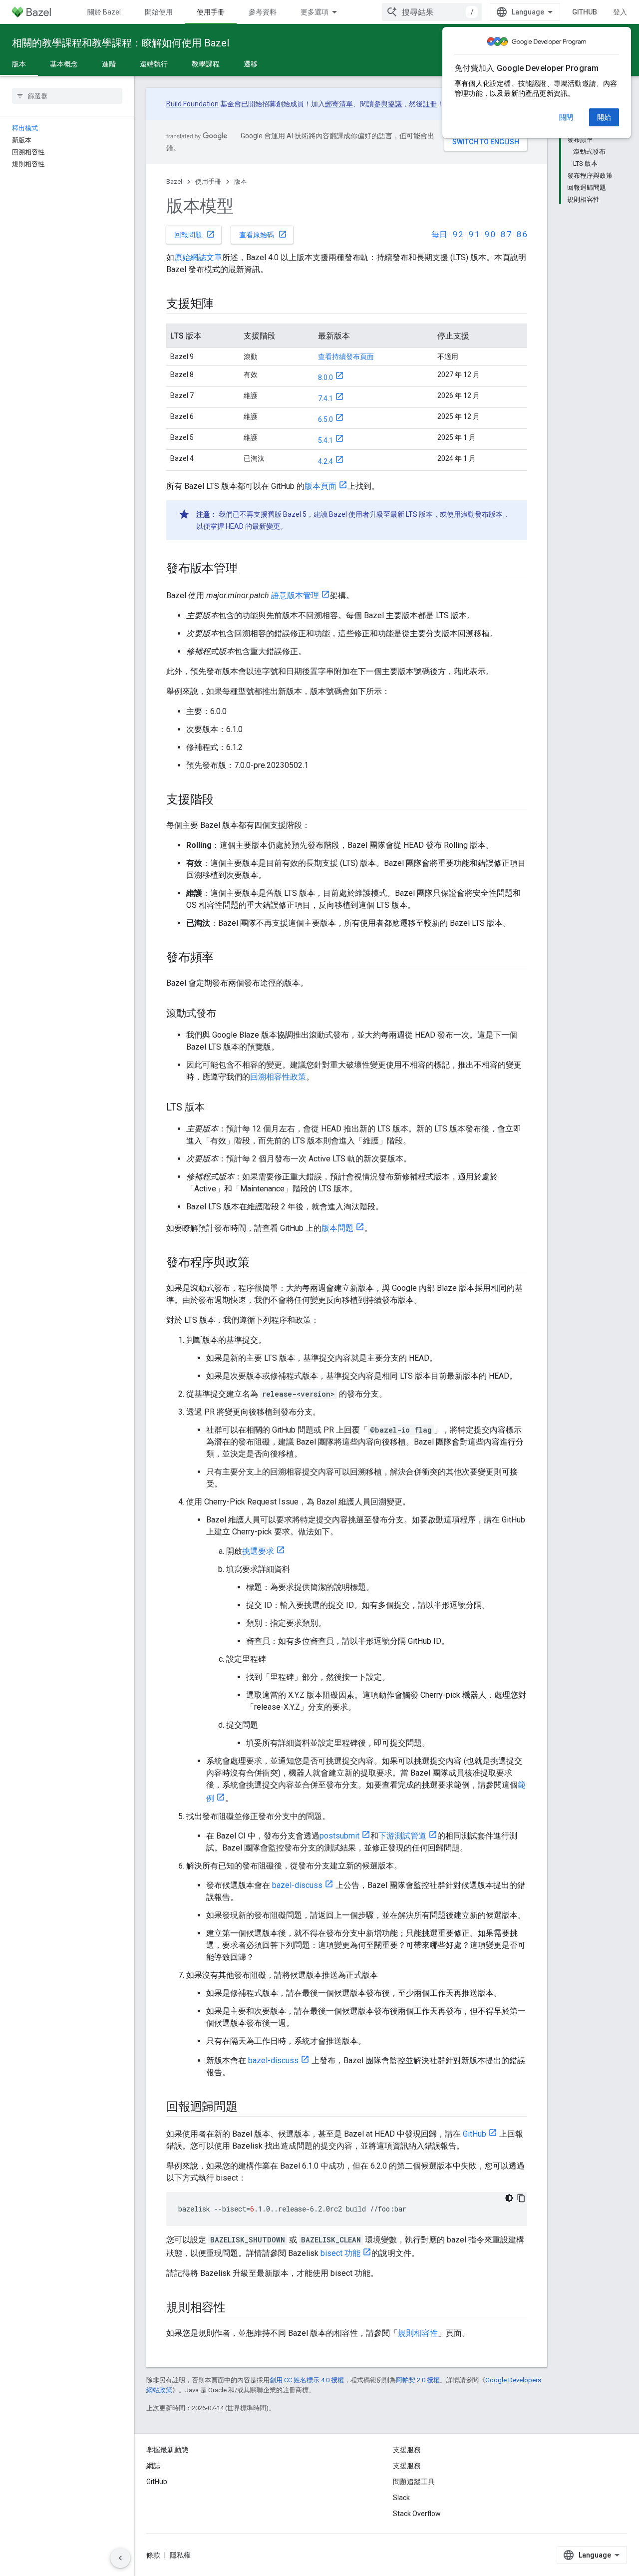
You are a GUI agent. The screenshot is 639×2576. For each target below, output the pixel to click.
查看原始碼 (263, 234)
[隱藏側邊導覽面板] (120, 2558)
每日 (439, 234)
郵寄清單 (339, 104)
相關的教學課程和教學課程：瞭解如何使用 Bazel (121, 43)
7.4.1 (325, 398)
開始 (604, 117)
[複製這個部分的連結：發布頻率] (224, 958)
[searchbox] (67, 96)
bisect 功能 (340, 2253)
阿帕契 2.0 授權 (418, 2380)
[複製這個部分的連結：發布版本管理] (248, 569)
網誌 (153, 2466)
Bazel (174, 182)
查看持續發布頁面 (346, 357)
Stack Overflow (417, 2514)
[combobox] (432, 12)
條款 (153, 2555)
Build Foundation (192, 104)
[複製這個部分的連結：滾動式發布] (226, 1014)
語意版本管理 (295, 595)
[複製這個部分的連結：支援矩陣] (224, 305)
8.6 (522, 234)
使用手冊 (211, 12)
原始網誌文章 (198, 257)
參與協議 (388, 104)
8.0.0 (325, 377)
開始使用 (159, 12)
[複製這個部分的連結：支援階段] (224, 800)
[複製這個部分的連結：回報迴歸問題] (248, 2108)
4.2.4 (325, 461)
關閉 (566, 117)
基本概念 (64, 64)
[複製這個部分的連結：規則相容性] (236, 2308)
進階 (109, 64)
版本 (19, 64)
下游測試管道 (402, 1836)
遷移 (251, 64)
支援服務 (407, 2466)
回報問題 (195, 234)
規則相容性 (418, 2333)
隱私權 (180, 2555)
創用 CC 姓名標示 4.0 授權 (307, 2380)
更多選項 (315, 12)
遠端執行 (154, 64)
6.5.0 (325, 419)
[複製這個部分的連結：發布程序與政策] (259, 1263)
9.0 (490, 234)
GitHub (585, 12)
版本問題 (337, 1228)
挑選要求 (258, 1551)
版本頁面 (320, 486)
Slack (401, 2498)
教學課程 (206, 64)
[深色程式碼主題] (509, 2198)
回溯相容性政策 (278, 1077)
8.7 (506, 234)
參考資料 (263, 12)
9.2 (458, 234)
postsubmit (339, 1836)
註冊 (430, 104)
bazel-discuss (297, 1885)
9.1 (474, 234)
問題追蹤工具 (414, 2482)
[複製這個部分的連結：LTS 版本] (215, 1108)
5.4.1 (325, 440)
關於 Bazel (104, 12)
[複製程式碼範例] (521, 2198)
